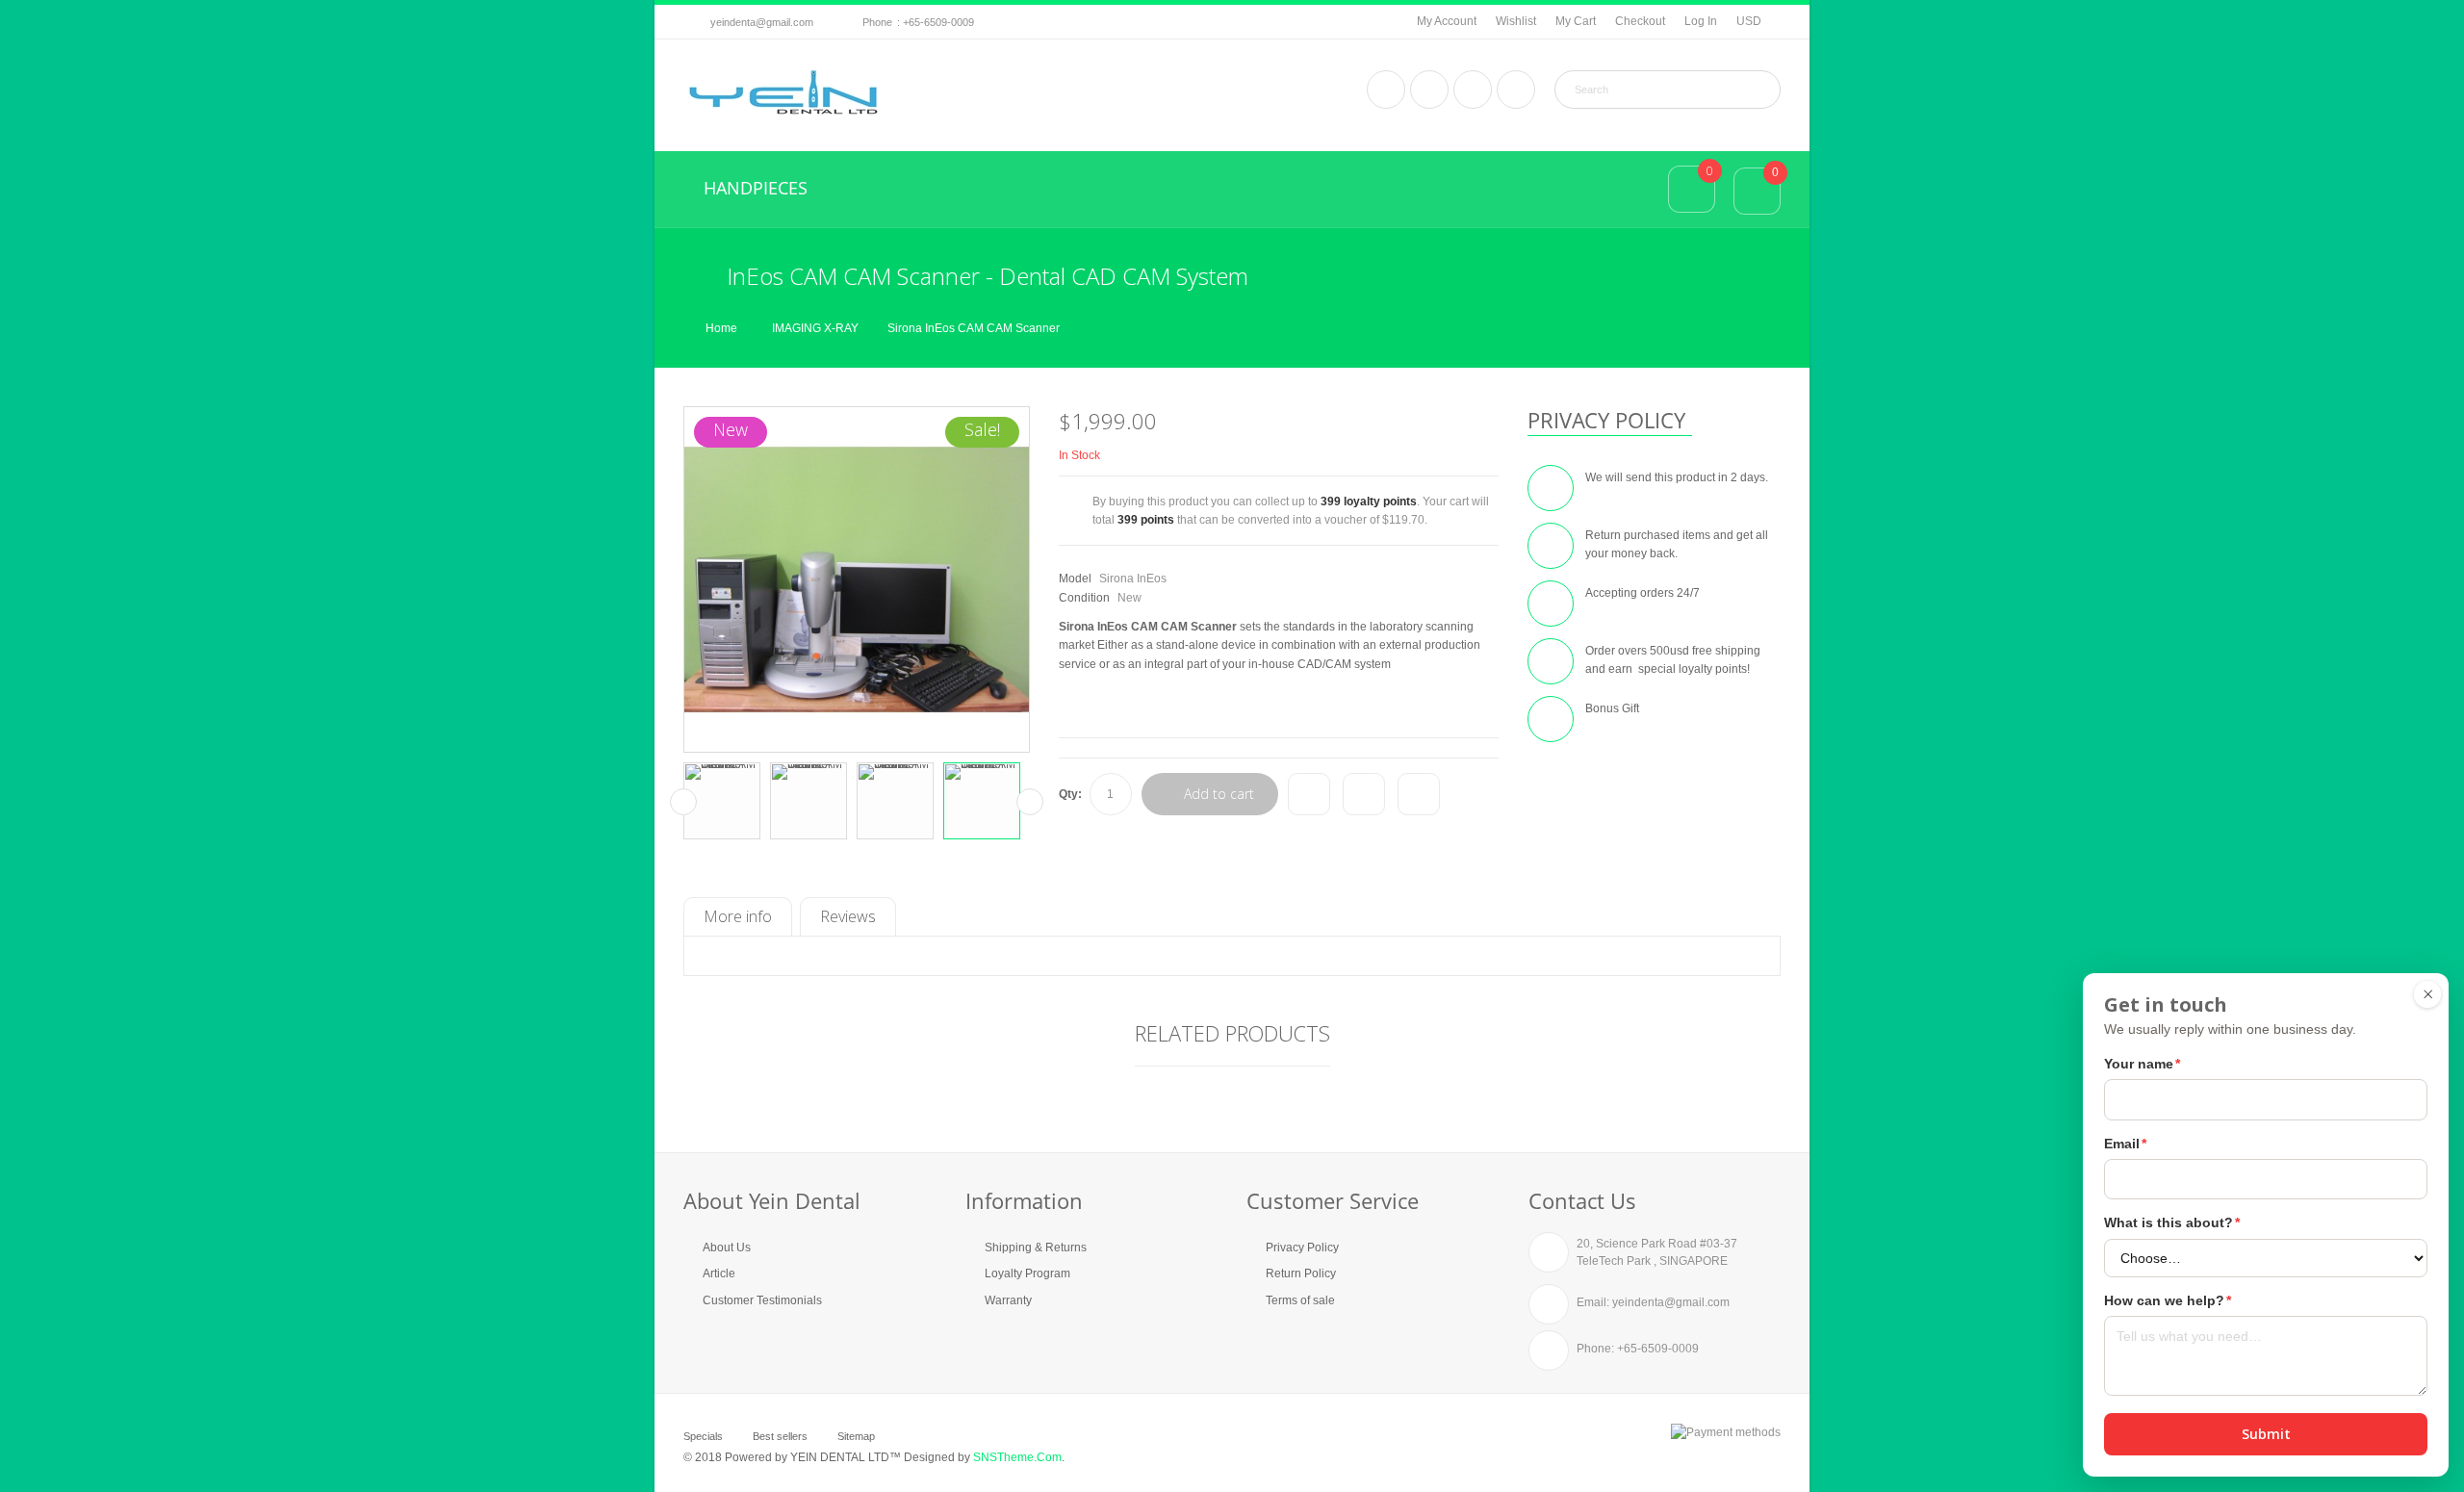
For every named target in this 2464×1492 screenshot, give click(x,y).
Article (719, 1273)
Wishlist (1516, 21)
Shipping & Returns (1036, 1248)
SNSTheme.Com (1017, 1457)
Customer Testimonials (762, 1300)
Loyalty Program (1027, 1273)
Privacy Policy (1302, 1248)
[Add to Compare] (1309, 794)
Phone (877, 22)
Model (1075, 579)
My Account (1447, 21)
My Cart (1576, 21)
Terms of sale (1300, 1300)
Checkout (1640, 21)
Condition (1084, 598)
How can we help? (2168, 1300)
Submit (2266, 1434)
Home (721, 328)
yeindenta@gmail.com (762, 22)
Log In (1701, 21)
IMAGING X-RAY (815, 328)
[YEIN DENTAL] (783, 93)
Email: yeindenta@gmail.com (1653, 1302)
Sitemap (856, 1436)
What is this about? (2172, 1222)
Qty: (1070, 794)
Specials (703, 1436)
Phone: (1595, 1349)
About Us (727, 1248)
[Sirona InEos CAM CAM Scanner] (722, 801)
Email (2125, 1144)
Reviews (848, 916)
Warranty (1008, 1300)
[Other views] (683, 802)
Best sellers (780, 1436)
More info (738, 916)
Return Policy (1301, 1273)
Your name (2142, 1064)
